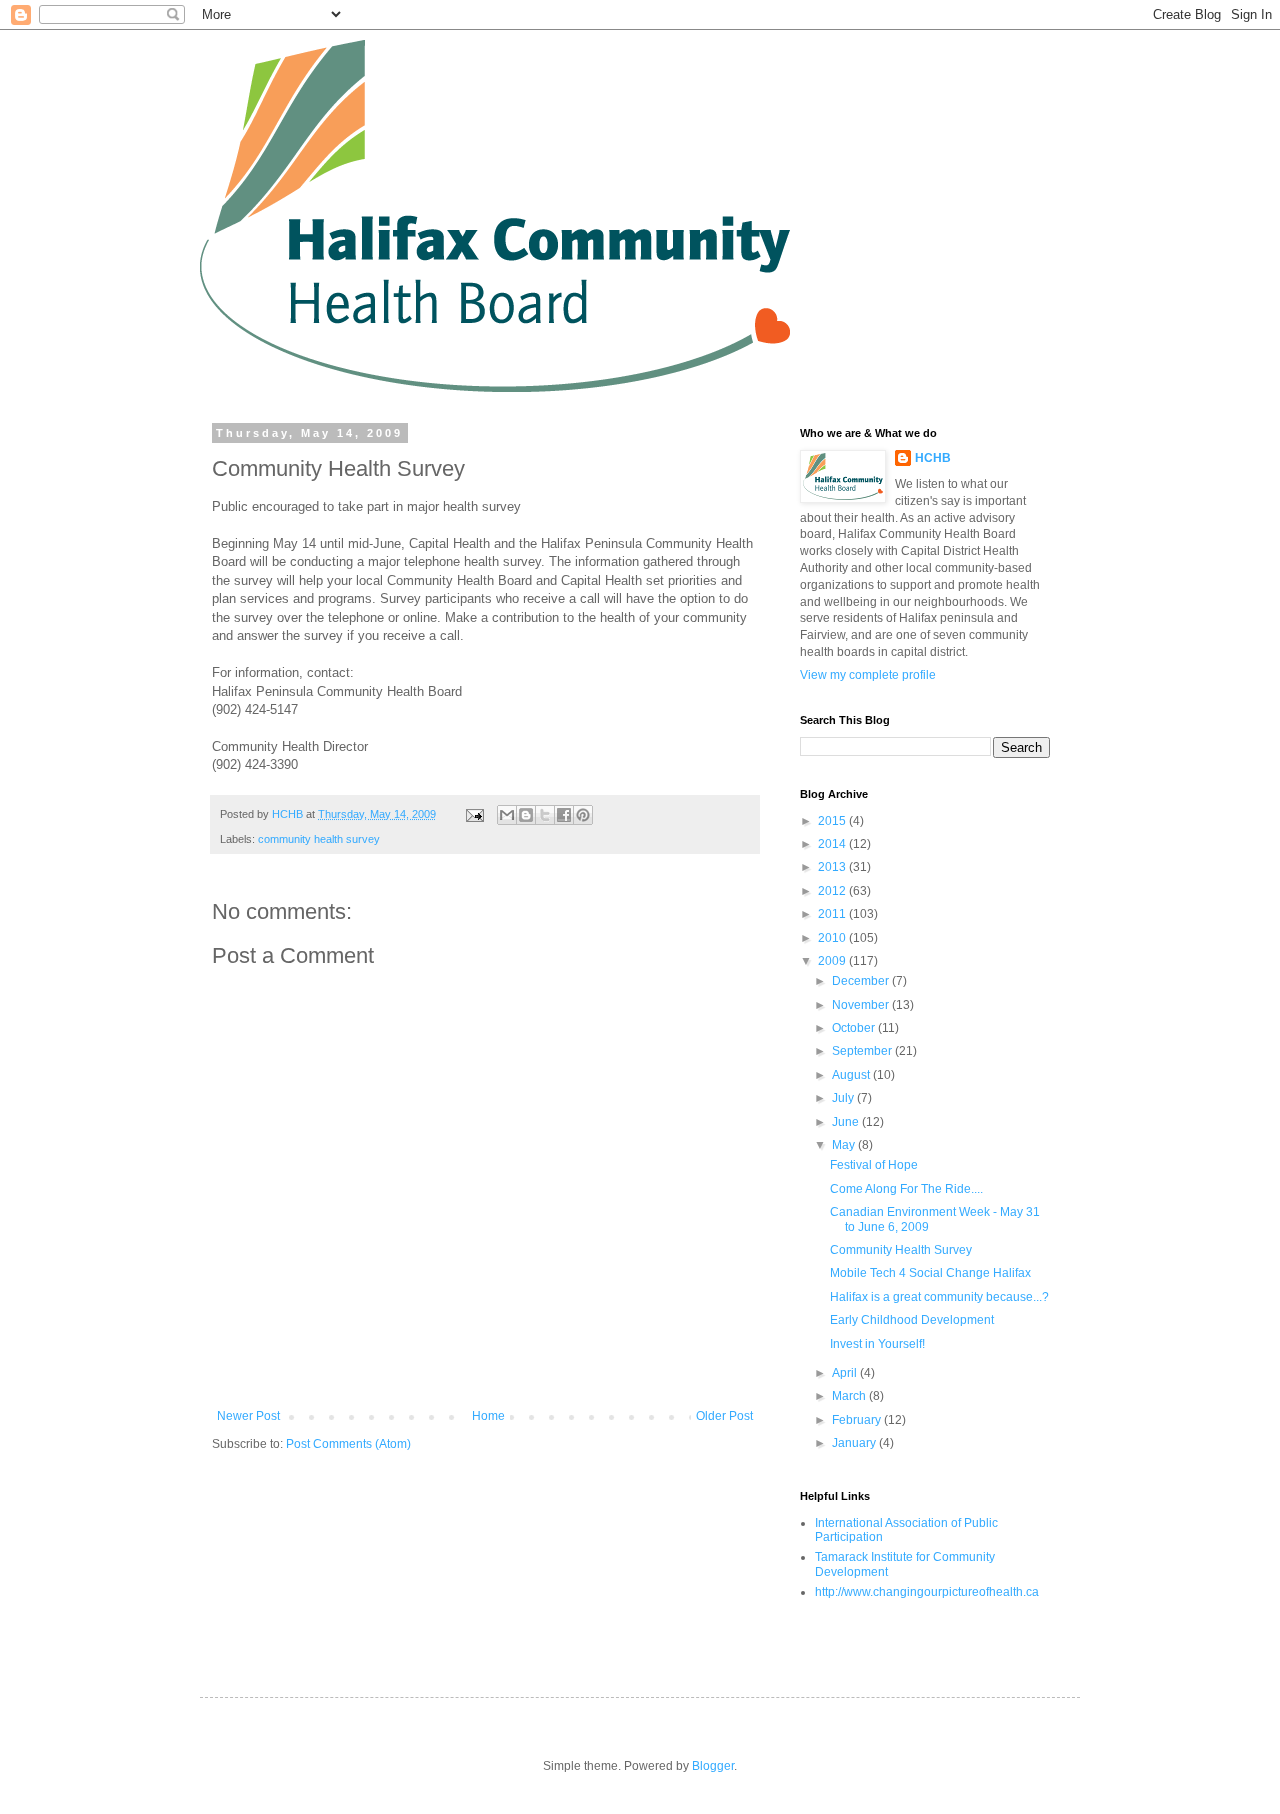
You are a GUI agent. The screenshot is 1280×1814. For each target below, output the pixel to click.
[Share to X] (545, 815)
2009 (833, 961)
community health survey (319, 839)
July (844, 1098)
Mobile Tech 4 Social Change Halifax (930, 1273)
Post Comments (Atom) (348, 1444)
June (847, 1122)
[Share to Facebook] (564, 815)
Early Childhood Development (912, 1320)
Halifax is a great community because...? (939, 1297)
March (850, 1396)
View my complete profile (868, 675)
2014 (833, 844)
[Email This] (507, 815)
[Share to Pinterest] (583, 815)
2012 (833, 891)
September (863, 1051)
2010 (833, 938)
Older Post (724, 1416)
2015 (833, 821)
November (862, 1005)
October (855, 1028)
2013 (833, 867)
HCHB (933, 458)
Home (488, 1416)
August (852, 1075)
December (862, 981)
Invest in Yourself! (877, 1344)
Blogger (713, 1766)
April (846, 1373)
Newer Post (248, 1416)
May (845, 1145)
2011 (833, 914)
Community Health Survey (901, 1250)
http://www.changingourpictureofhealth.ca (927, 1592)
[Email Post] (474, 814)
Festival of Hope (874, 1165)
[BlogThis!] (526, 815)
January (855, 1443)
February (858, 1420)
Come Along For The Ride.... (906, 1189)
